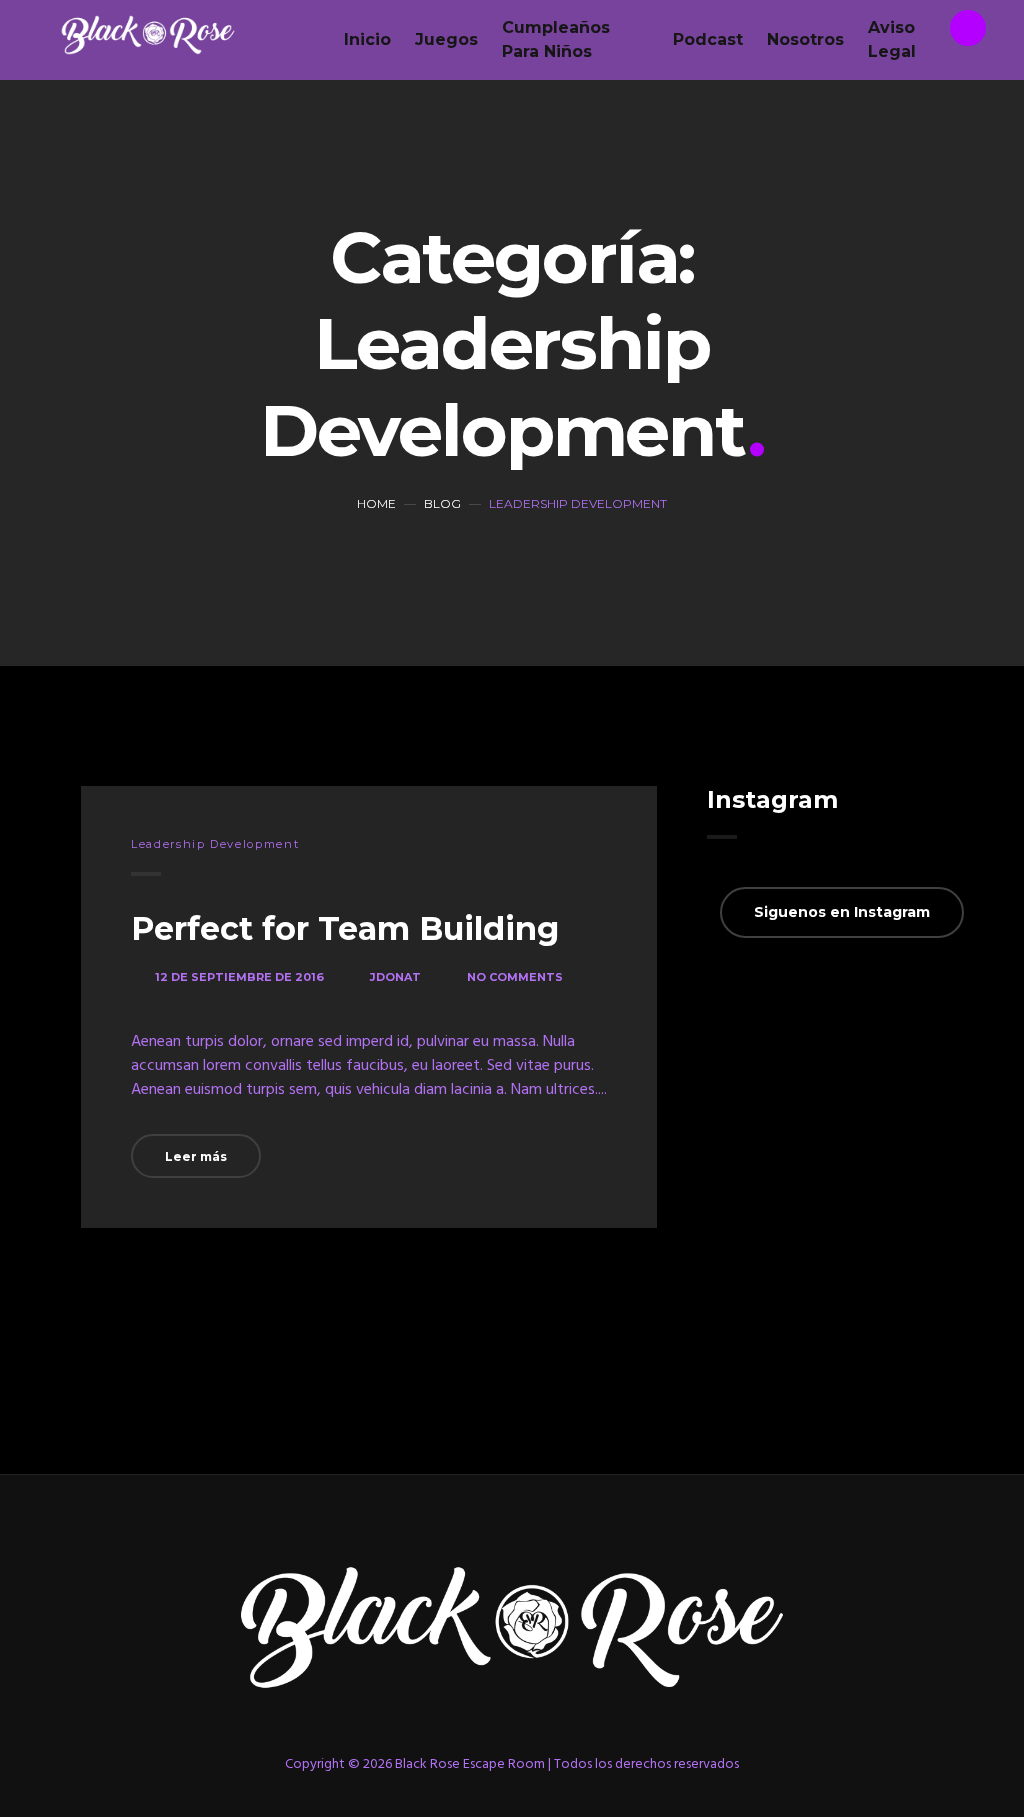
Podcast (708, 39)
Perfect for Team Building (345, 928)
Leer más (196, 1156)
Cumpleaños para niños (556, 39)
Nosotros (805, 39)
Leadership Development (215, 844)
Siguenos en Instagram (842, 912)
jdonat (395, 977)
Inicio (367, 39)
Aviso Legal (892, 39)
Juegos (446, 39)
